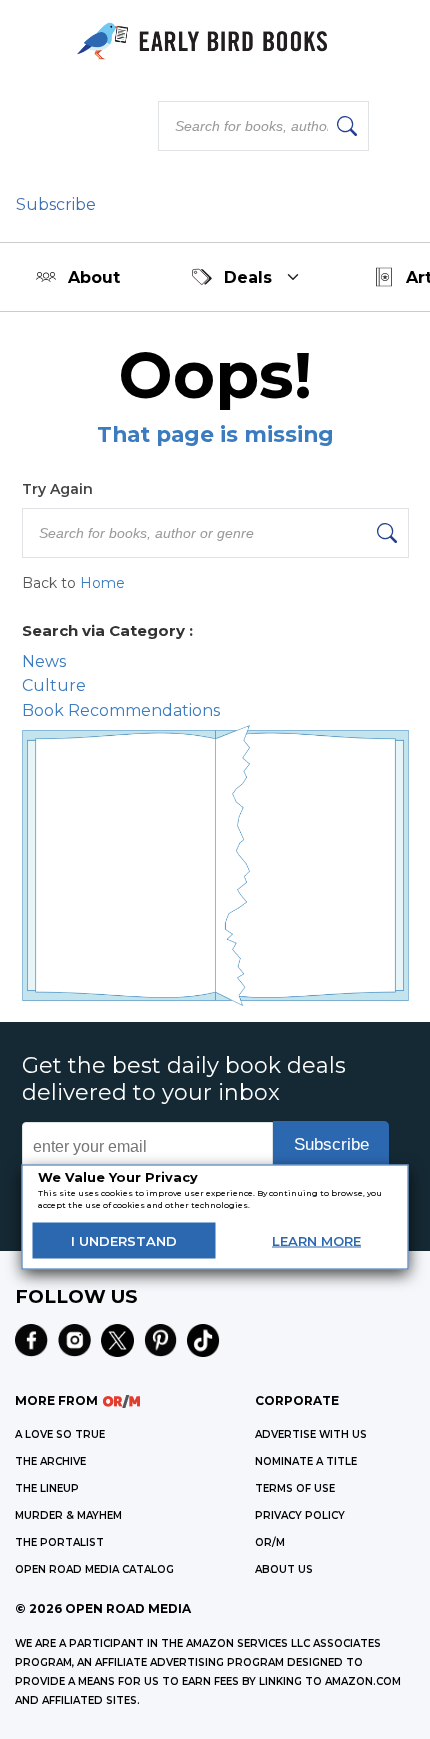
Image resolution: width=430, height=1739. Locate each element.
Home (102, 583)
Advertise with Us (311, 1434)
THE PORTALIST (59, 1542)
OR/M (270, 1542)
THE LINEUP (47, 1488)
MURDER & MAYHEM (68, 1515)
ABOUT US (284, 1569)
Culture (54, 685)
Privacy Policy (300, 1515)
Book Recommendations (121, 710)
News (44, 661)
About (94, 277)
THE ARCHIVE (50, 1461)
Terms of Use (295, 1488)
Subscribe (56, 204)
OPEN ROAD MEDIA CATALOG (94, 1569)
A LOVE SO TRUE (60, 1434)
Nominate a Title (306, 1461)
